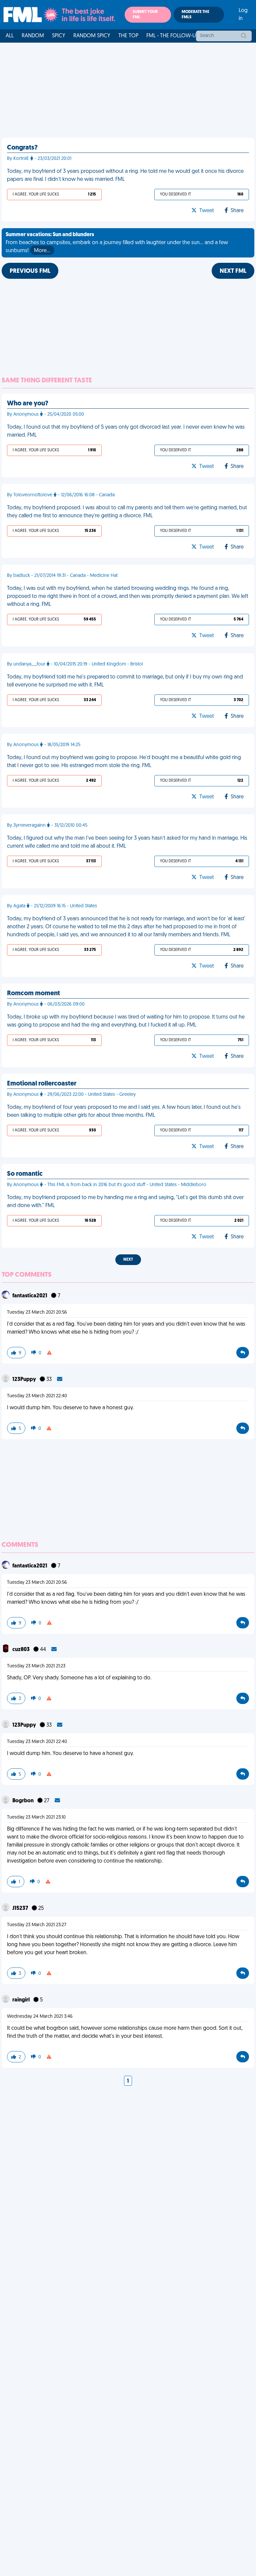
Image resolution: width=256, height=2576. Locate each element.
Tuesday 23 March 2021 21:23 (36, 1666)
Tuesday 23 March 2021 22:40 (37, 1396)
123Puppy (25, 1380)
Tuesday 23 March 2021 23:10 (36, 1817)
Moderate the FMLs (195, 15)
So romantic (25, 1174)
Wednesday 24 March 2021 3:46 (40, 2017)
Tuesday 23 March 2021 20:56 (37, 1312)
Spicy (59, 36)
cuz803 (21, 1650)
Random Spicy (92, 36)
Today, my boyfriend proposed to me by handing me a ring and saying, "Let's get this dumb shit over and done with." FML (125, 1202)
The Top (128, 36)
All (10, 36)
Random (33, 36)
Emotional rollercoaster (42, 1084)
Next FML (233, 271)
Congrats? (22, 148)
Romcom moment (33, 994)
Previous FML (30, 271)
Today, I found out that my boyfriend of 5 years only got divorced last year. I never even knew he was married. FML (126, 431)
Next (128, 1260)
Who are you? (28, 404)
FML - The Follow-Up (172, 36)
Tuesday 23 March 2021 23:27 (37, 1925)
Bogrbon (23, 1801)
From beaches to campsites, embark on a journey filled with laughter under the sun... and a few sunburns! (117, 243)
